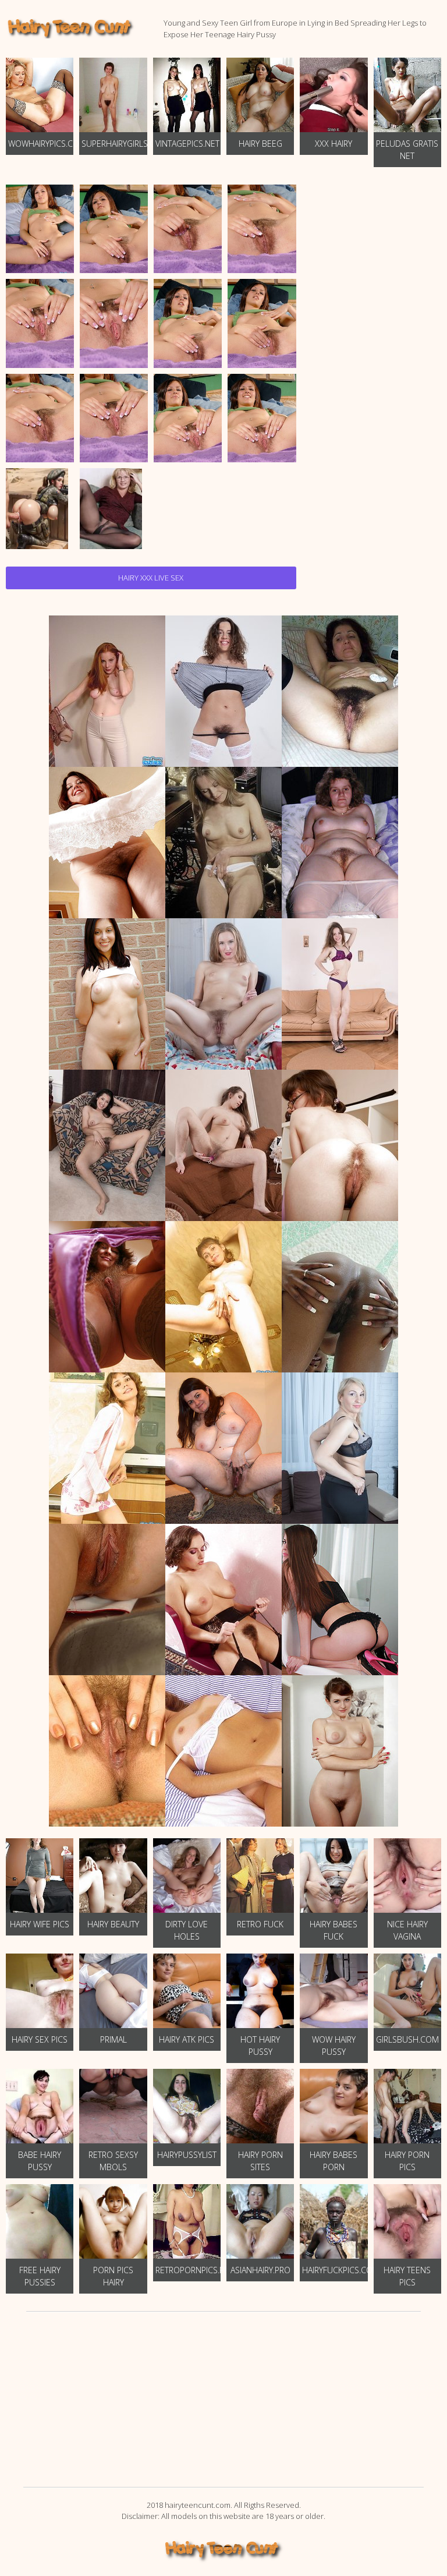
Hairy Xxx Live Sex (151, 578)
